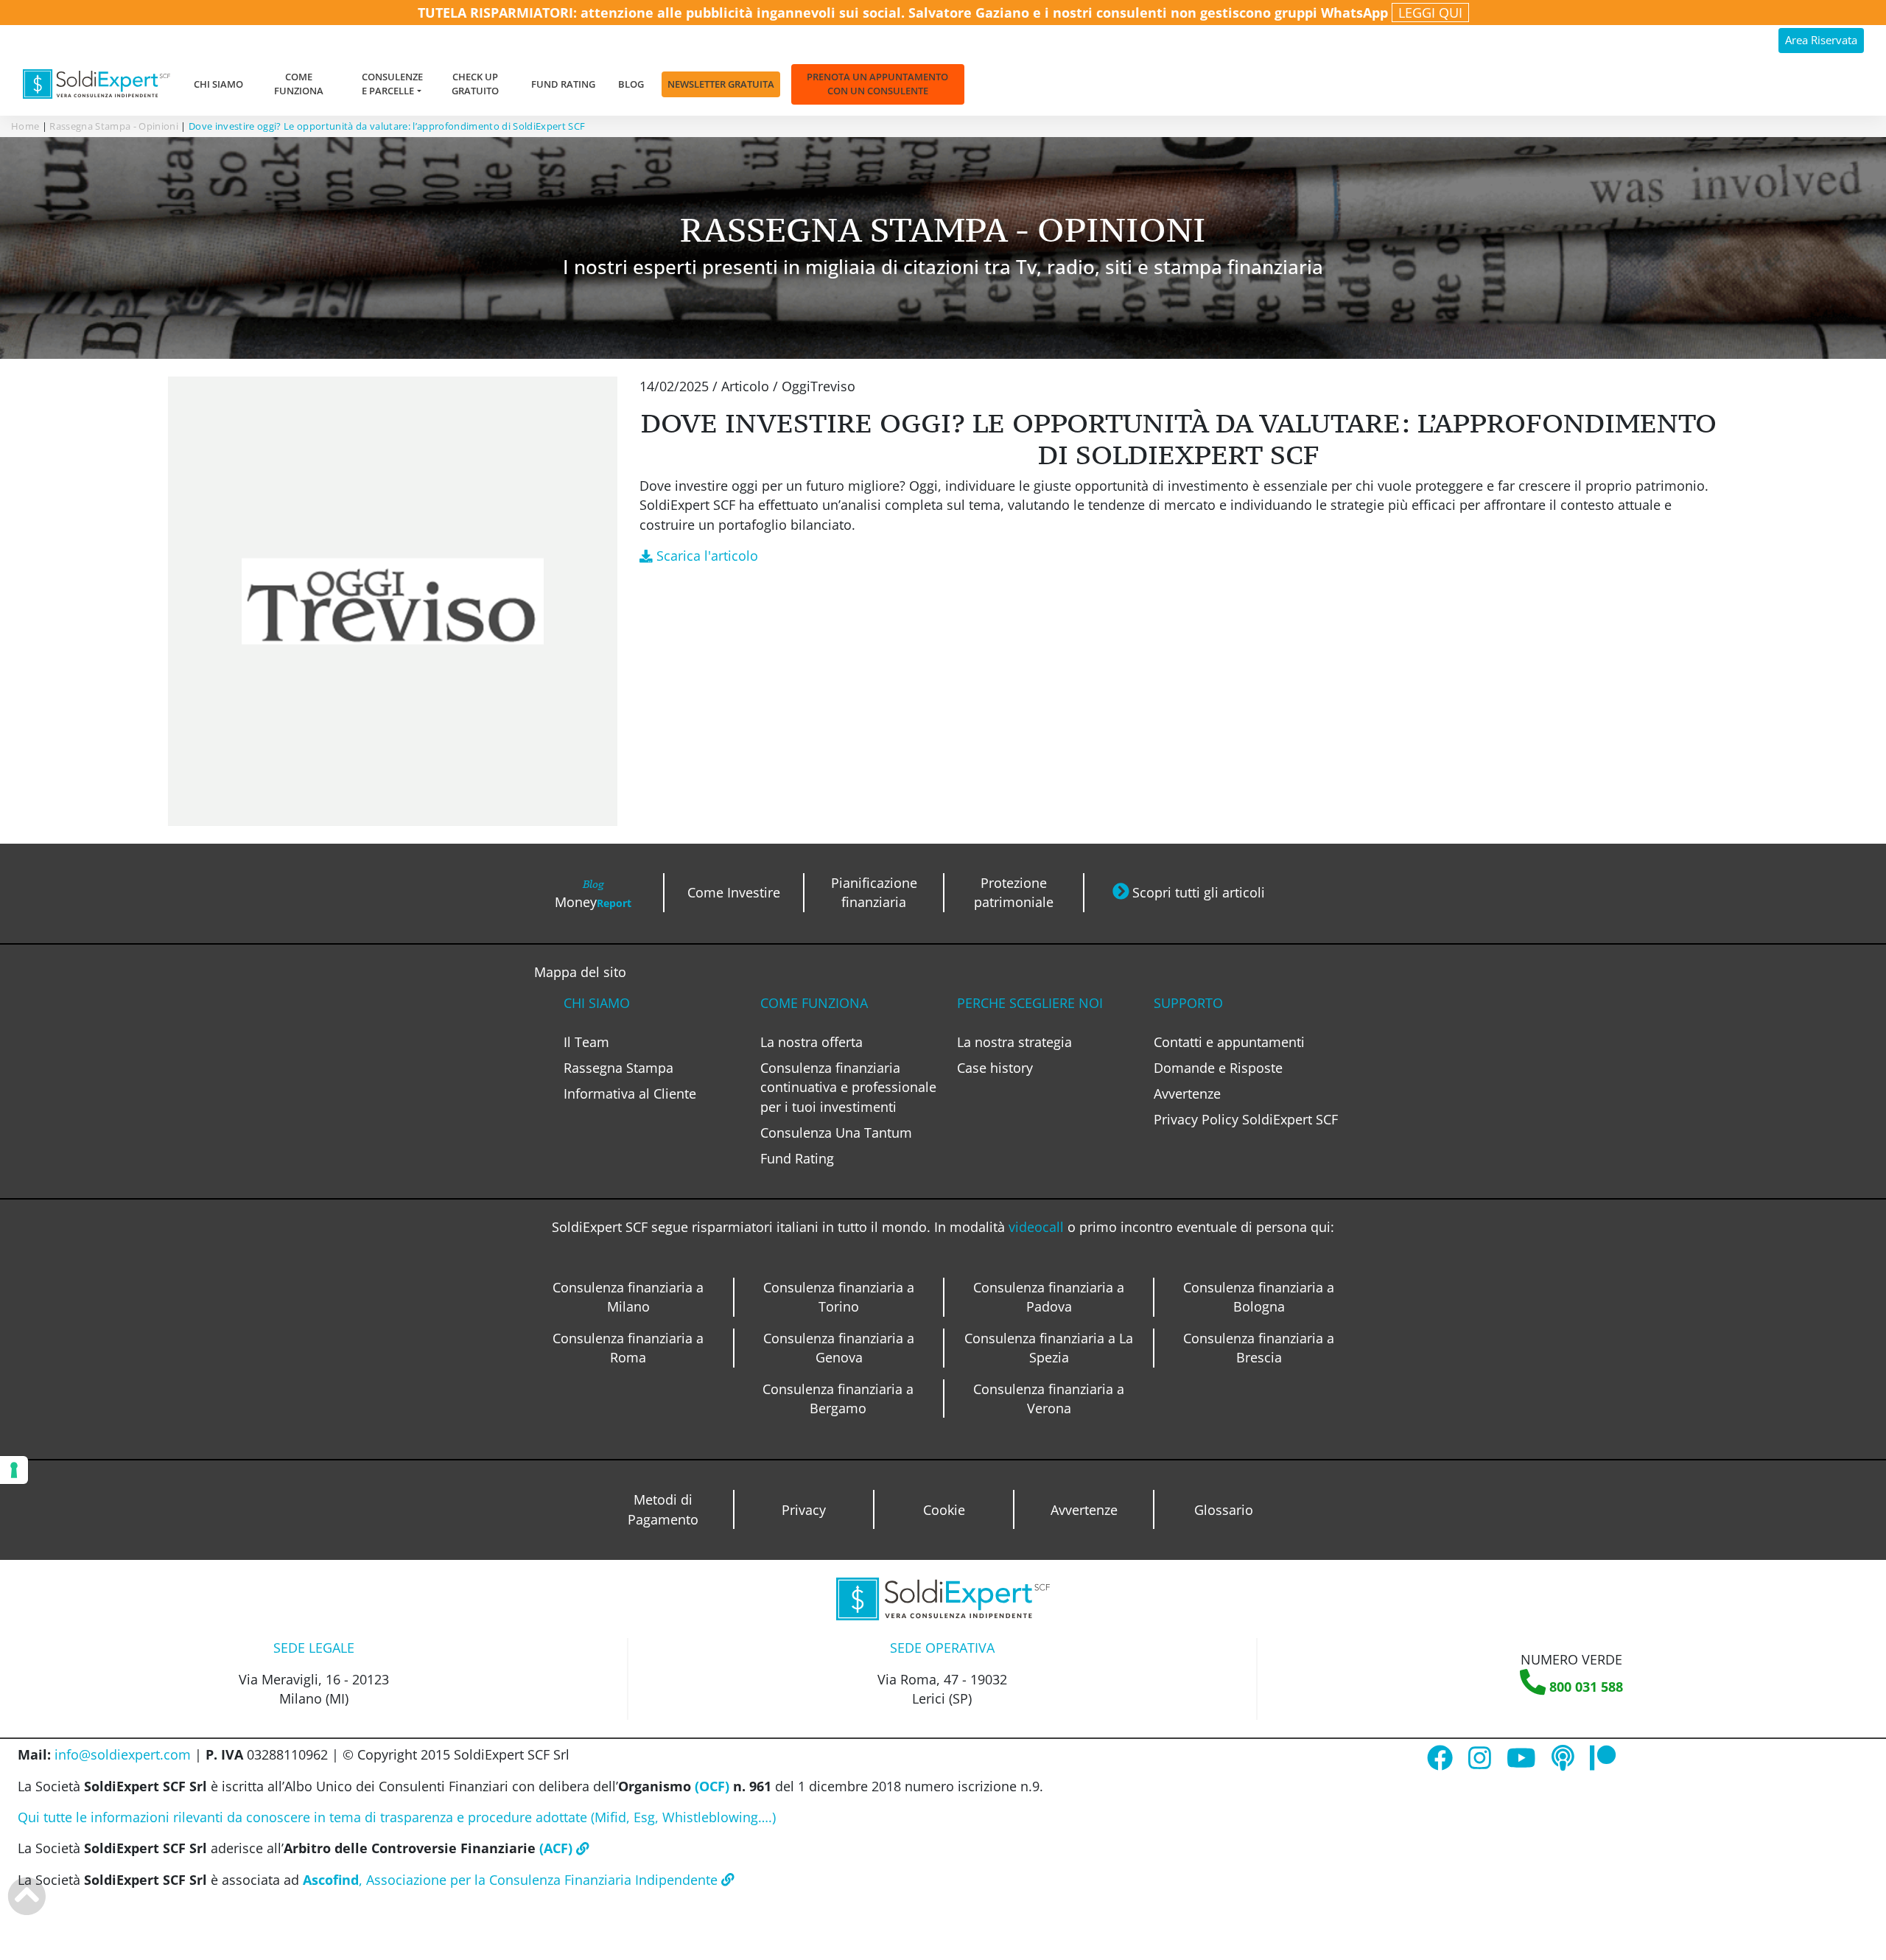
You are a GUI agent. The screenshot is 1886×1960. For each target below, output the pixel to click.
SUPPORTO (1188, 1003)
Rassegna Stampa (618, 1068)
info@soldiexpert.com (123, 1754)
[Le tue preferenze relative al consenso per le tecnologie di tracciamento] (14, 1470)
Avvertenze (1187, 1093)
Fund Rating (563, 84)
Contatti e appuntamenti (1229, 1042)
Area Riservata (1821, 40)
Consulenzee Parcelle (392, 84)
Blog (631, 84)
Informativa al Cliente (630, 1093)
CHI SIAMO (597, 1003)
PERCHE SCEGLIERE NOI (1030, 1003)
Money (593, 894)
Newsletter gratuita (721, 84)
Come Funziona (299, 84)
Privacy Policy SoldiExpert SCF (1246, 1119)
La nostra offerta (811, 1042)
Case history (995, 1068)
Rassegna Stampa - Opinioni (114, 126)
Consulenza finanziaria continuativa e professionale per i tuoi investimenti (848, 1087)
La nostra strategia (1014, 1042)
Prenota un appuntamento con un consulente (877, 84)
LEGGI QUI (1430, 13)
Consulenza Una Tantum (836, 1133)
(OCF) (710, 1786)
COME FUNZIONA (814, 1003)
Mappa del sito (580, 972)
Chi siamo (218, 84)
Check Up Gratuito (475, 84)
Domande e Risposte (1218, 1068)
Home (25, 126)
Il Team (586, 1042)
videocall (1038, 1227)
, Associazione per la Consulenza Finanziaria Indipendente (512, 1880)
